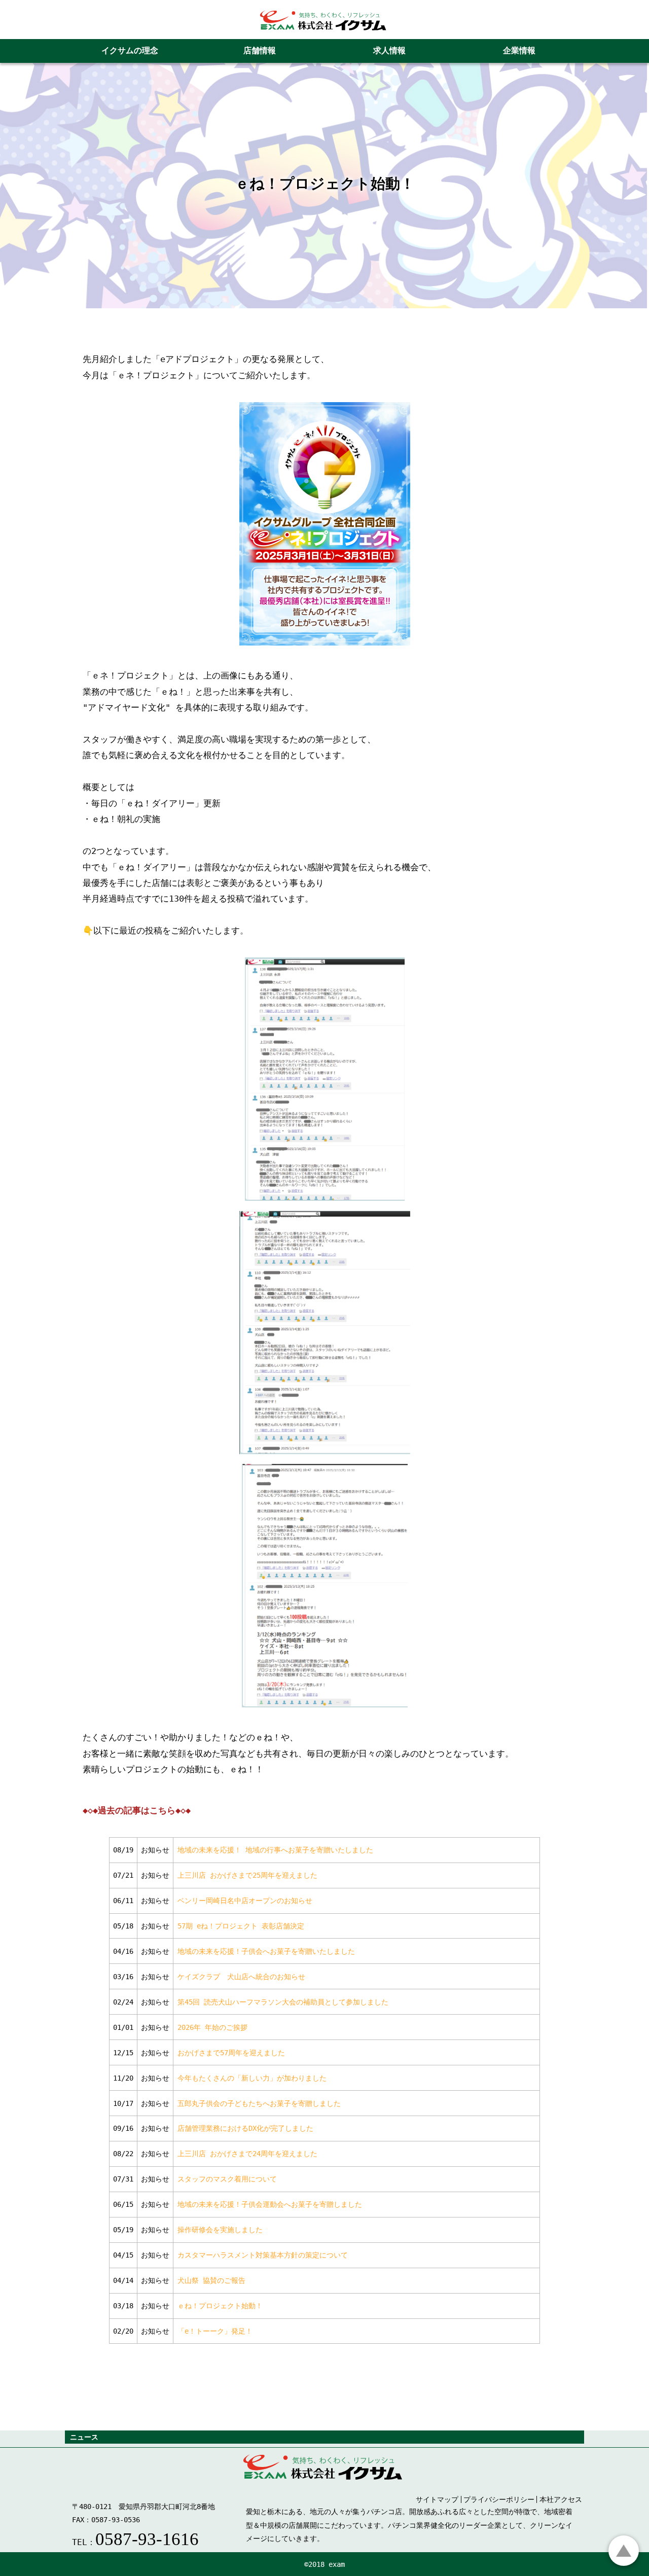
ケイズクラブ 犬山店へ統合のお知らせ (241, 1977)
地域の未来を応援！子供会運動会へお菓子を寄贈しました (270, 2204)
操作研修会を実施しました (220, 2230)
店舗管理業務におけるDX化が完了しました (245, 2128)
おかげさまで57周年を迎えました (231, 2053)
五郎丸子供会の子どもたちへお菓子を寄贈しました (259, 2103)
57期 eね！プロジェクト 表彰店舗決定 (241, 1926)
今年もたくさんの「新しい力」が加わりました (252, 2078)
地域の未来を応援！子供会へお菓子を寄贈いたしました (266, 1951)
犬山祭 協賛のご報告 (211, 2280)
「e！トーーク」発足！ (215, 2331)
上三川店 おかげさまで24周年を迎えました (247, 2154)
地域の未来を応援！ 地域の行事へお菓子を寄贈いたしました (275, 1850)
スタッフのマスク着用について (227, 2179)
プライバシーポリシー (499, 2499)
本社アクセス (561, 2499)
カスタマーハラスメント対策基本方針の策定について (263, 2255)
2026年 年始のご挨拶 (212, 2027)
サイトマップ (437, 2499)
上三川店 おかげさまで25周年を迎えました (247, 1875)
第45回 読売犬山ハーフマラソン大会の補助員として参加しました (283, 2002)
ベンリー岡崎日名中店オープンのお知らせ (245, 1901)
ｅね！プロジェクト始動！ (220, 2306)
